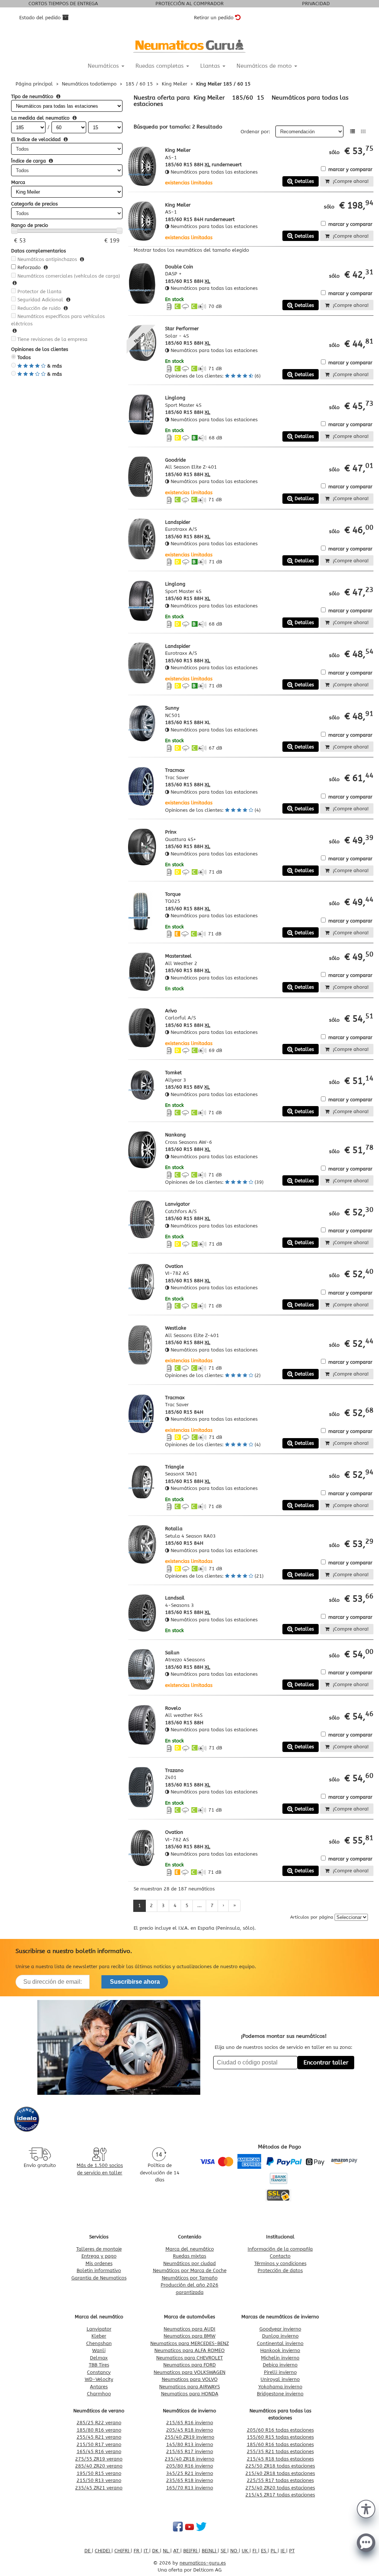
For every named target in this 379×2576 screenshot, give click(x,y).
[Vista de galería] (363, 132)
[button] (366, 2508)
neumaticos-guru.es (203, 2563)
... (199, 1905)
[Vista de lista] (353, 132)
